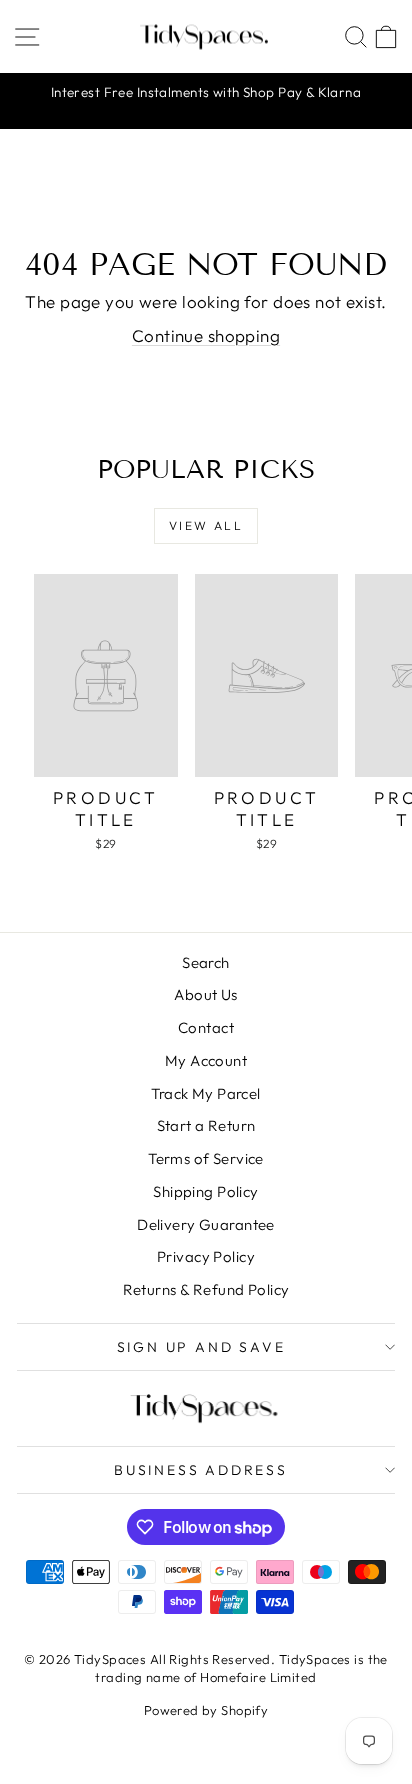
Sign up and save (201, 1347)
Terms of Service (206, 1158)
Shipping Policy (205, 1191)
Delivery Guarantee (206, 1224)
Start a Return (206, 1125)
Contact (206, 1027)
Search (206, 962)
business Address (201, 1470)
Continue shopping (206, 335)
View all (206, 525)
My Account (206, 1060)
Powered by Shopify (206, 1710)
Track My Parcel (205, 1093)
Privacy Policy (206, 1256)
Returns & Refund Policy (206, 1289)
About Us (205, 994)
